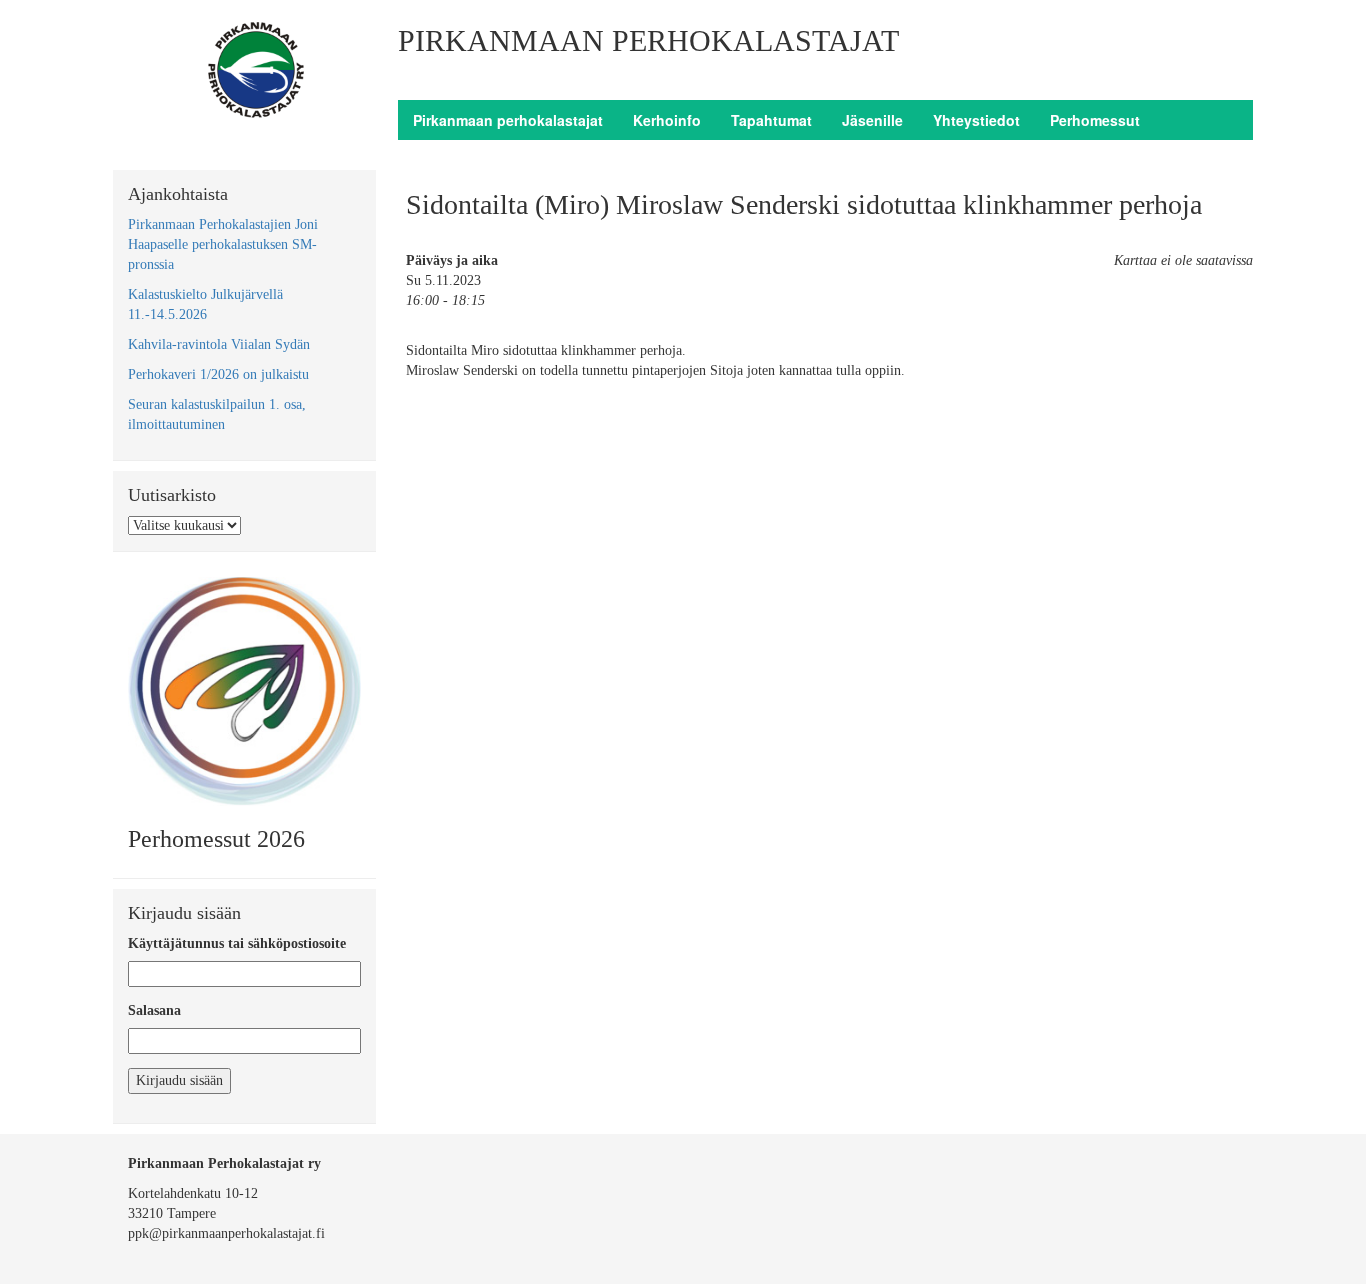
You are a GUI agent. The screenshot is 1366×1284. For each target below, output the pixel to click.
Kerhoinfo (667, 120)
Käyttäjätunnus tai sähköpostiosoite (237, 943)
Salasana (154, 1010)
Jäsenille (872, 120)
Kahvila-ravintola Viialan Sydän (219, 344)
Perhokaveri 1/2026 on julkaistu (218, 374)
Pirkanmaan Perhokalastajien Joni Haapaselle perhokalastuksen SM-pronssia (223, 244)
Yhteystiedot (976, 120)
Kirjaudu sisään (179, 1080)
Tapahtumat (771, 120)
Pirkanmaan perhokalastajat (508, 120)
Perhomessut (1095, 120)
